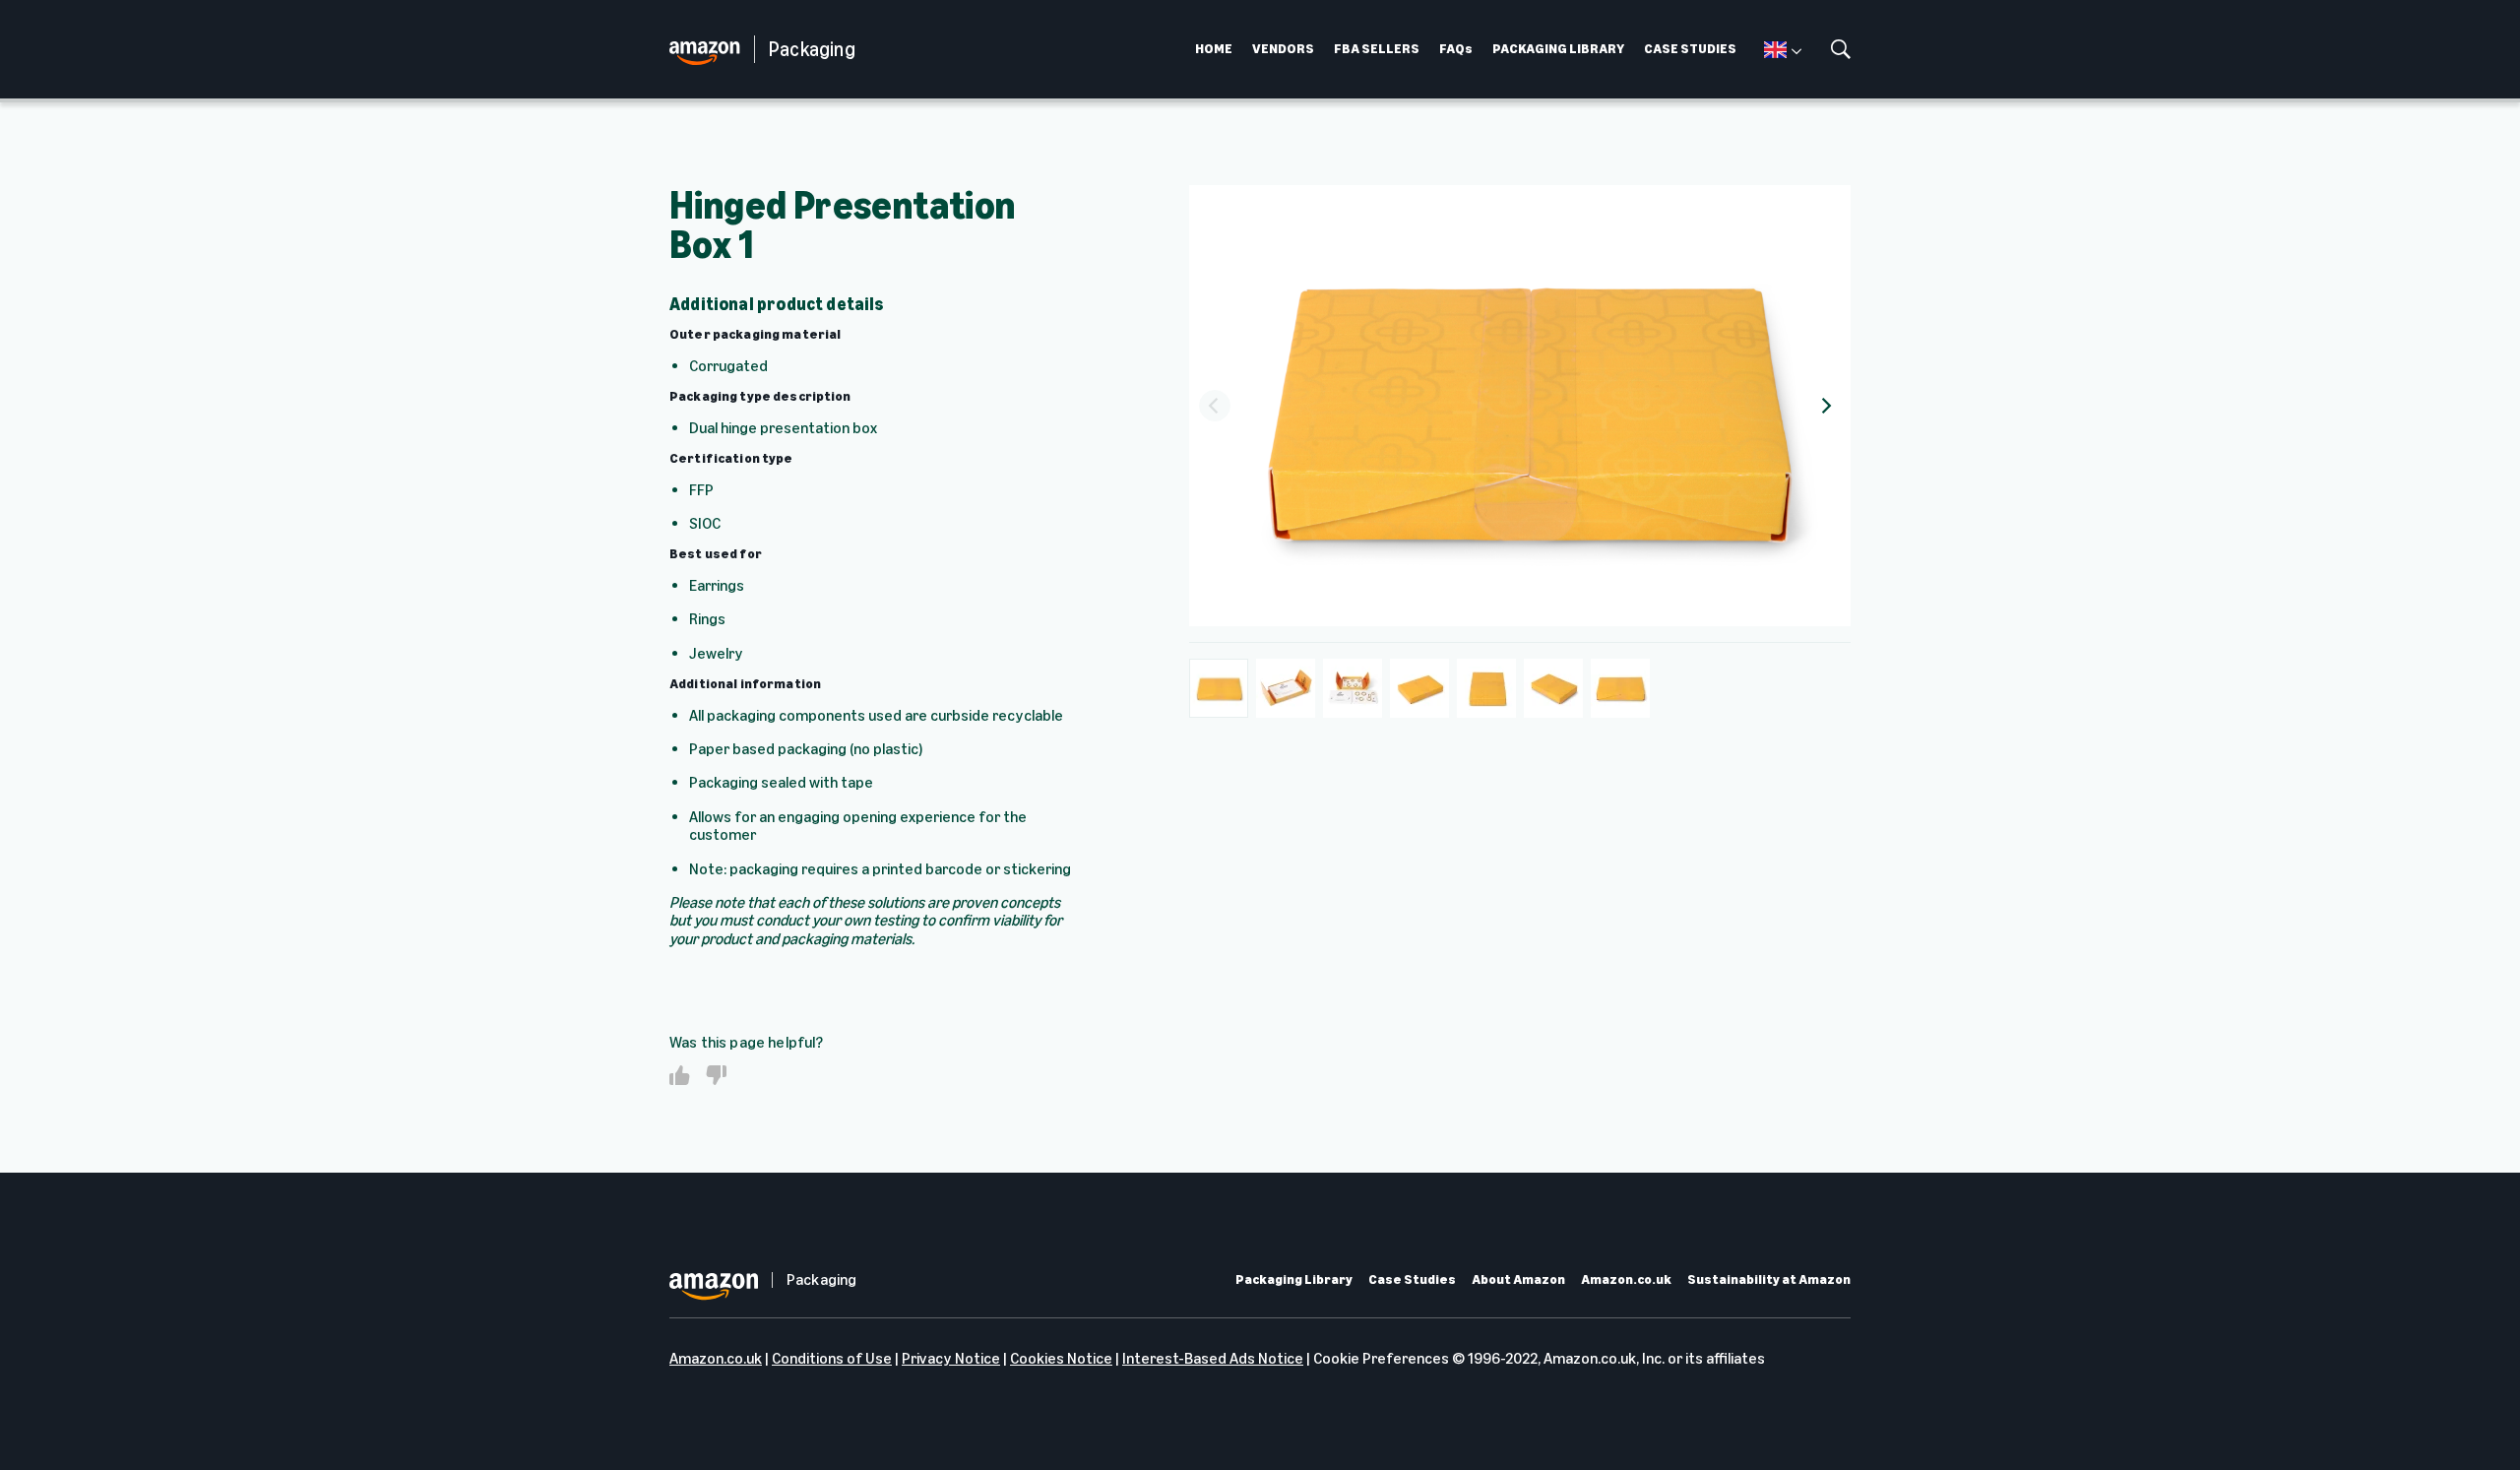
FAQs (1456, 49)
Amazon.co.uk (1626, 1280)
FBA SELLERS (1377, 49)
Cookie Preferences (1381, 1358)
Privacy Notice (951, 1358)
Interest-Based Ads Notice (1213, 1358)
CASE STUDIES (1690, 49)
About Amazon (1518, 1280)
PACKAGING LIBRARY (1558, 49)
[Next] (1825, 406)
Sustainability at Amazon (1769, 1280)
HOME (1214, 49)
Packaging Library (1294, 1280)
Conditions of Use (832, 1358)
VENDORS (1283, 49)
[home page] (712, 50)
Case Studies (1412, 1280)
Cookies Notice (1061, 1358)
